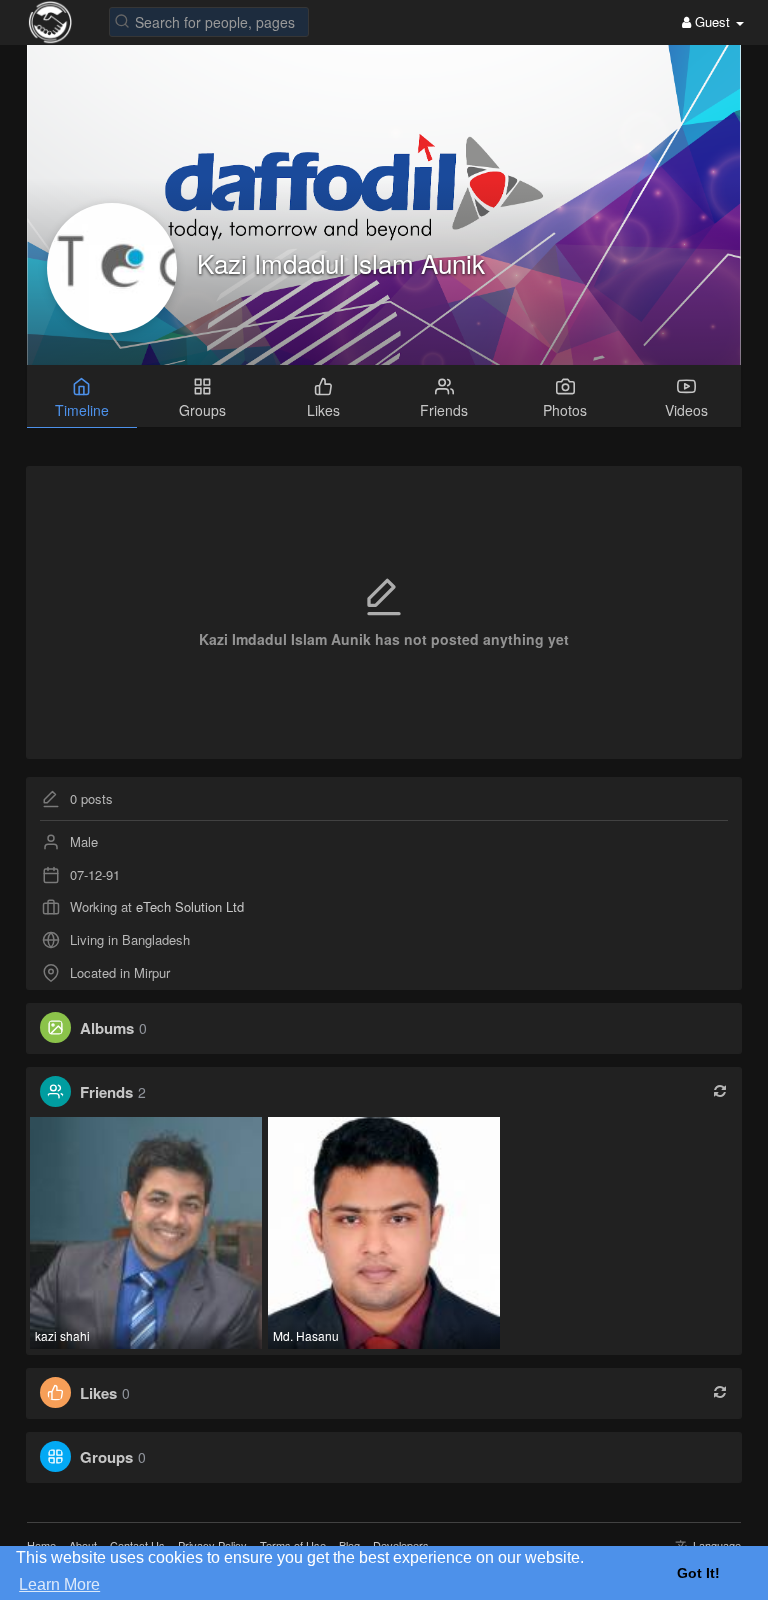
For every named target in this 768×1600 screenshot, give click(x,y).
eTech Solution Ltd (190, 906)
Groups (106, 1457)
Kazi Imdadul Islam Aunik (341, 262)
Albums (107, 1028)
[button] (209, 20)
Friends (106, 1092)
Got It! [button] (698, 1573)
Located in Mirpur (120, 972)
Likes (98, 1393)
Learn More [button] (59, 1584)
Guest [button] (712, 21)
